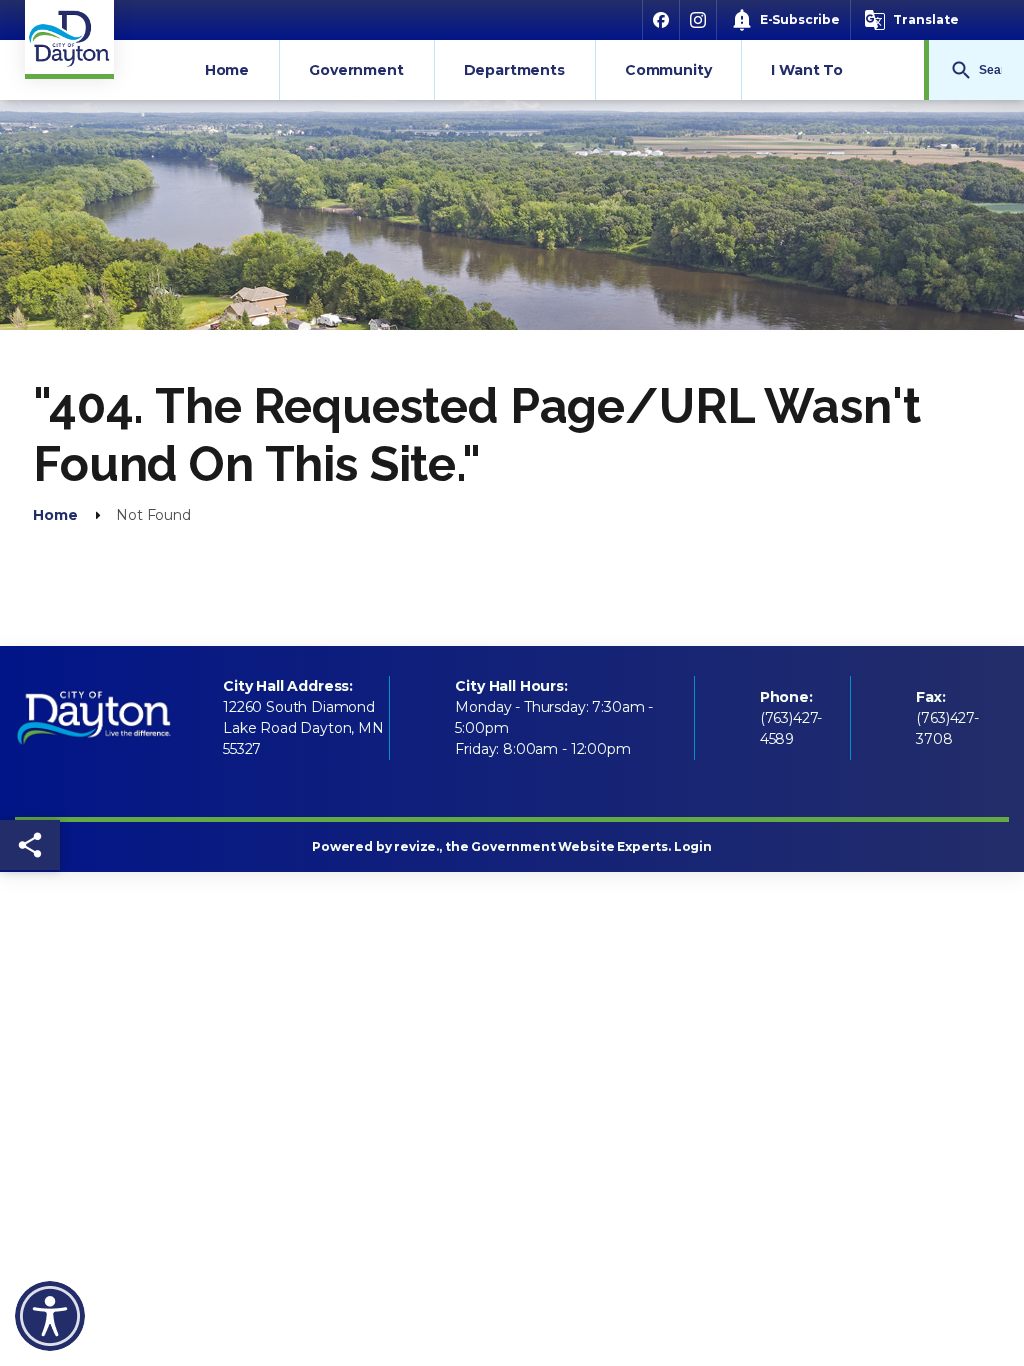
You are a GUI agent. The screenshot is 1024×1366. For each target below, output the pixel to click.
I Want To (807, 70)
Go (961, 70)
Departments (514, 70)
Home (227, 70)
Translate (926, 19)
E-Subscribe (800, 19)
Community (668, 70)
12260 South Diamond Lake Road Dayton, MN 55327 (303, 728)
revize (415, 846)
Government (356, 70)
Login (693, 846)
